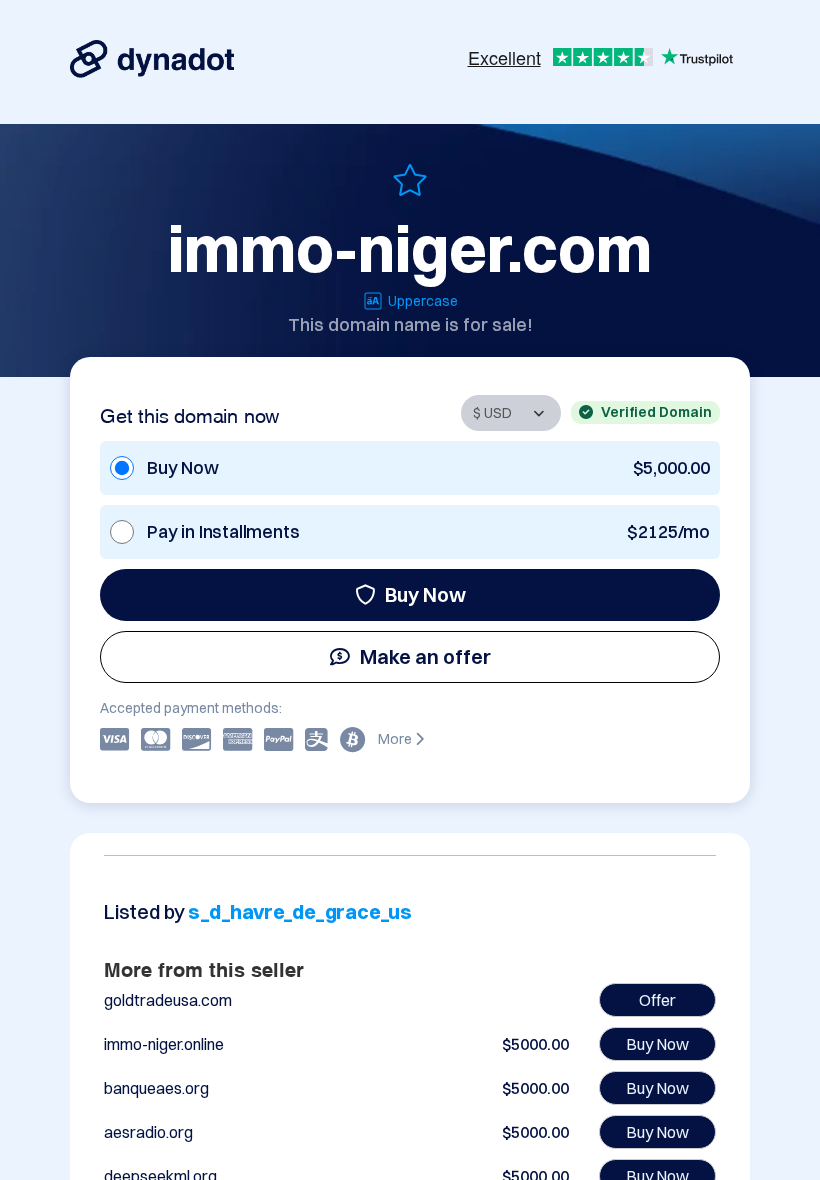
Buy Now (425, 594)
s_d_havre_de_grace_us (300, 911)
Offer (657, 1000)
